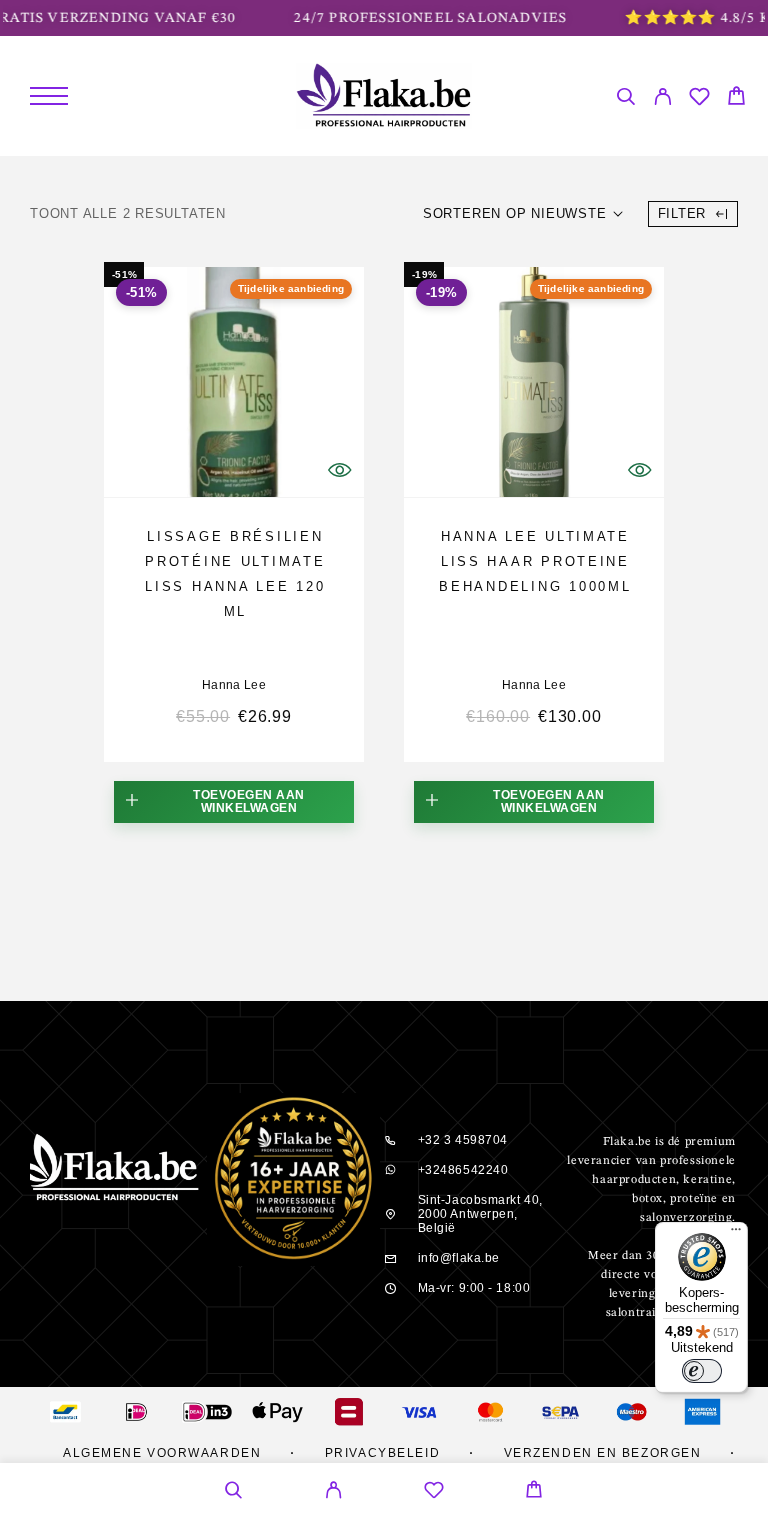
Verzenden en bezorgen (603, 1453)
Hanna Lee (234, 685)
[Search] (625, 99)
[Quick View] (339, 469)
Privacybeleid (382, 1453)
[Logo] (384, 96)
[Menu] (49, 96)
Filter (682, 213)
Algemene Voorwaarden (162, 1453)
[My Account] (662, 99)
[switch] (702, 1371)
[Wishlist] (699, 99)
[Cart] (736, 98)
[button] (234, 802)
